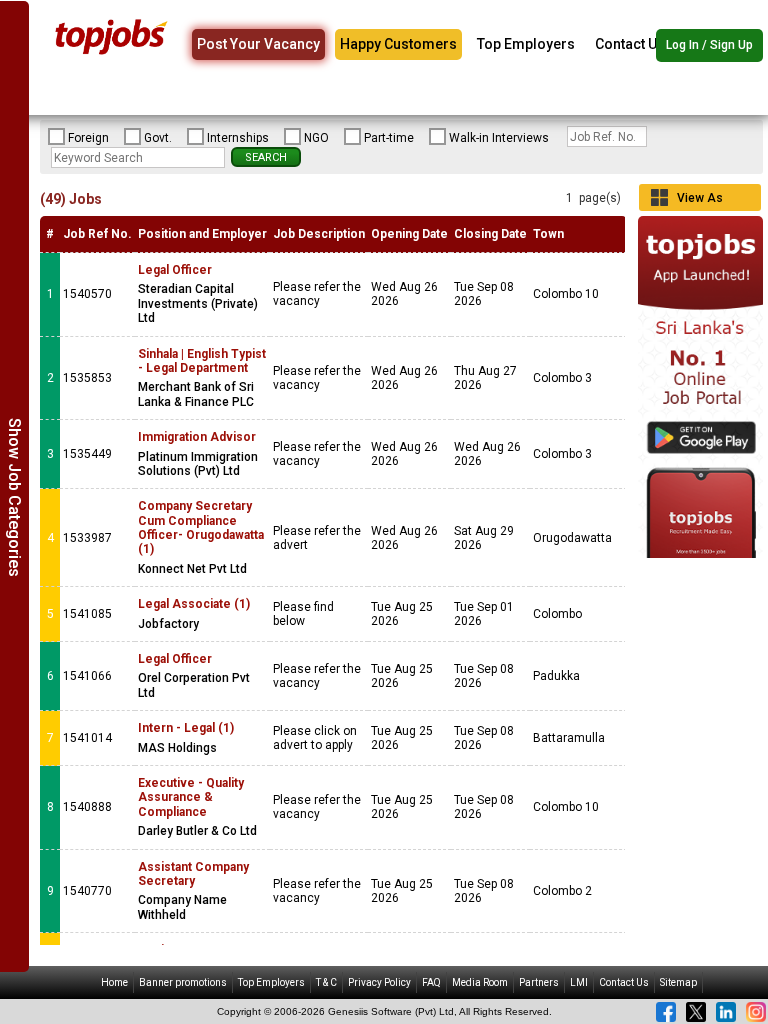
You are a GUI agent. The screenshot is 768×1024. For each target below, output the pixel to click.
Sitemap (678, 982)
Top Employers (526, 44)
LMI (579, 982)
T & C (326, 982)
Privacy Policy (379, 982)
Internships (238, 138)
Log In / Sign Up (709, 45)
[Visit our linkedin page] (726, 1012)
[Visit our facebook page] (666, 1012)
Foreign (88, 138)
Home (114, 982)
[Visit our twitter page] (696, 1012)
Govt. (158, 138)
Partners (539, 982)
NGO (316, 138)
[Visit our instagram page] (756, 1012)
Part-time (389, 138)
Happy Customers (398, 44)
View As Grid (700, 201)
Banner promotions (183, 982)
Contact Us (630, 44)
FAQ (431, 982)
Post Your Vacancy (258, 44)
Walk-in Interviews (499, 138)
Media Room (480, 982)
